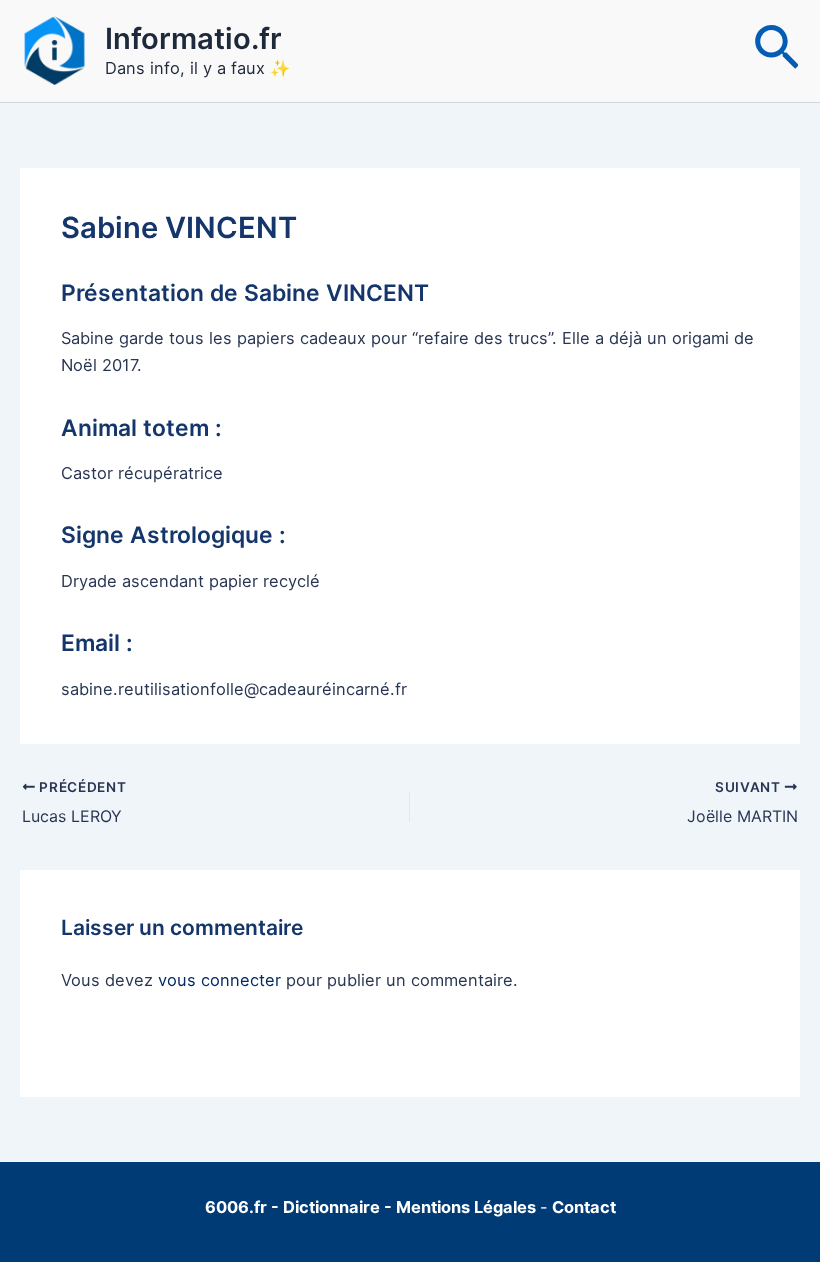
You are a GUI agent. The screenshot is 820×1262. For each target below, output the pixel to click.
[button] (776, 50)
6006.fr (236, 1207)
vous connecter (219, 980)
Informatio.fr (193, 38)
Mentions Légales (466, 1207)
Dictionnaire (333, 1207)
